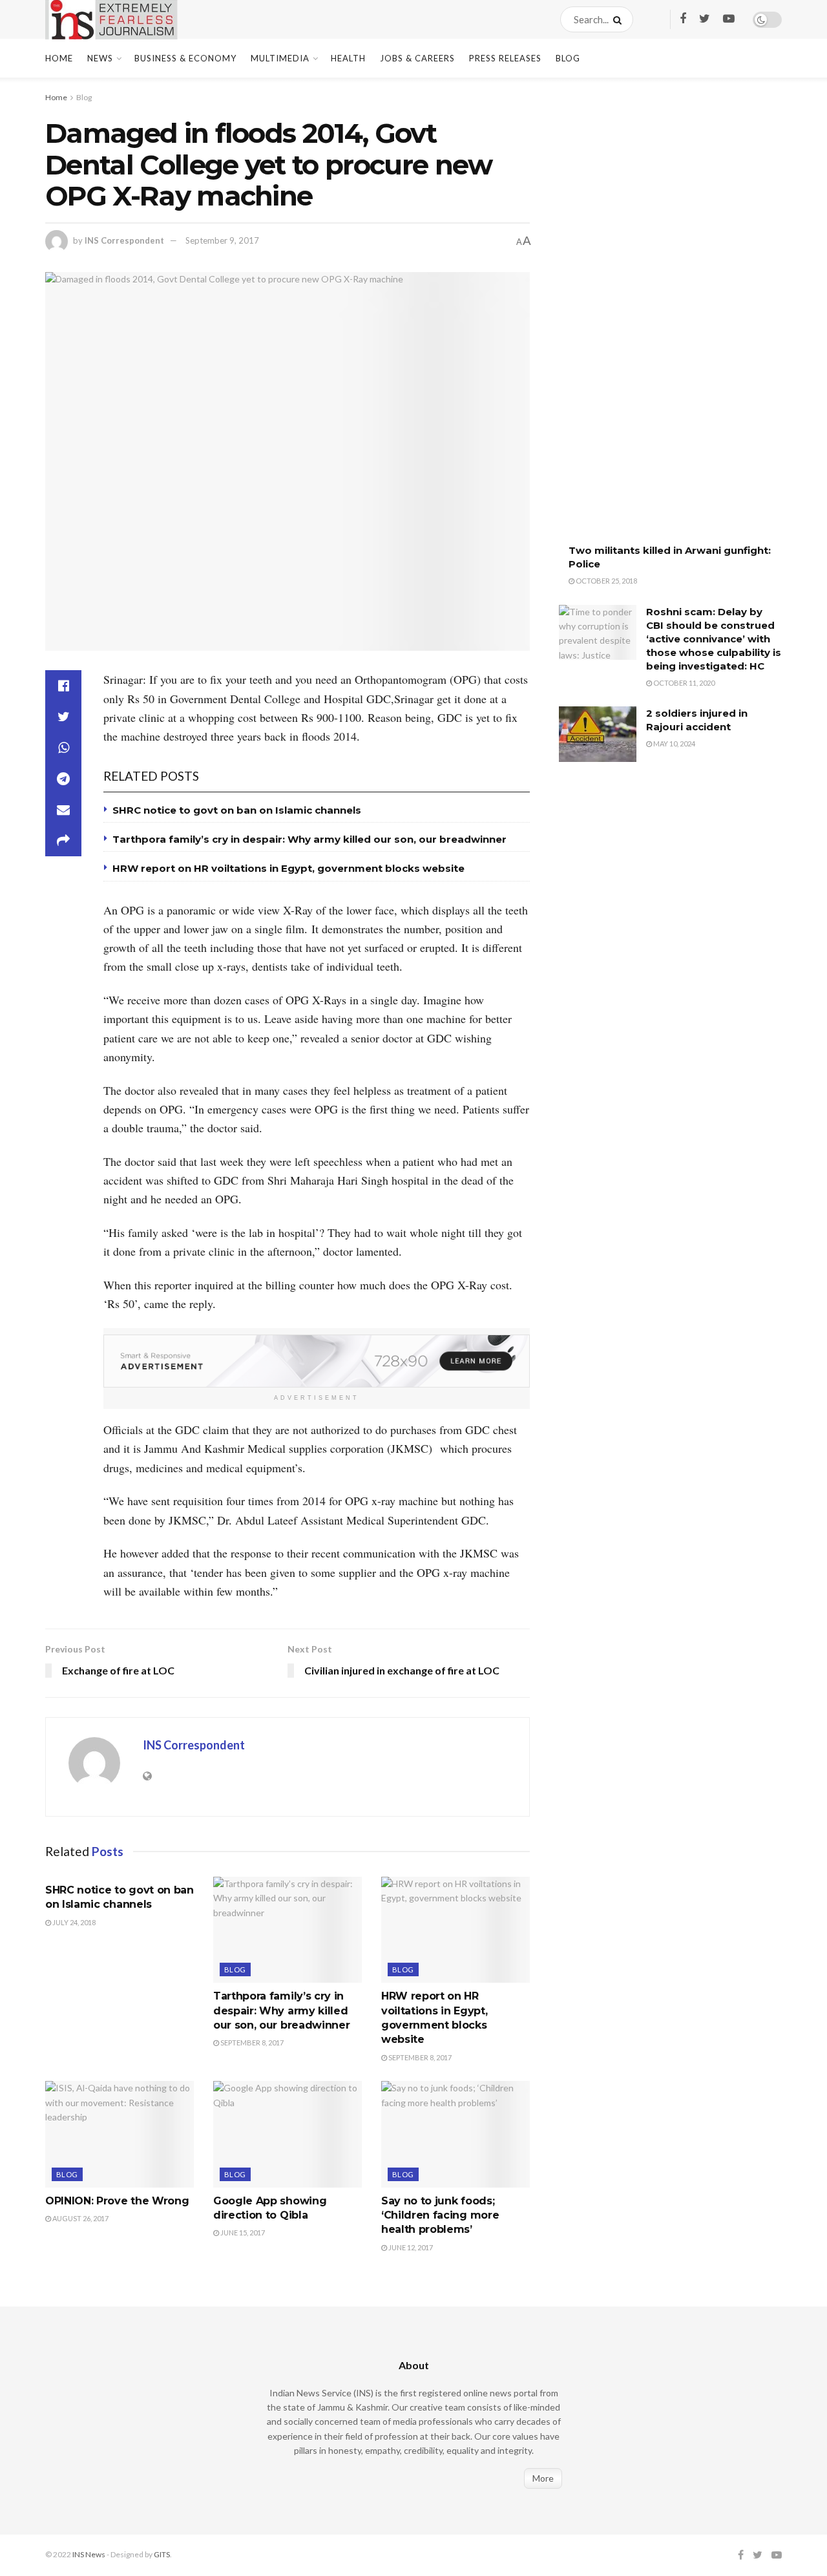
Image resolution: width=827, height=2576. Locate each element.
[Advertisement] (656, 320)
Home (59, 58)
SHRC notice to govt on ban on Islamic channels (237, 810)
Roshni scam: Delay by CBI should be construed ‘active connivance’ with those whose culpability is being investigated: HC (714, 639)
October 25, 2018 (606, 581)
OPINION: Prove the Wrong (117, 2201)
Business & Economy (185, 58)
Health (348, 58)
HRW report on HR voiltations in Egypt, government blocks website (288, 868)
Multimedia (280, 58)
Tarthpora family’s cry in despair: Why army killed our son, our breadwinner (309, 839)
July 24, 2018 (73, 1922)
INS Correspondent (124, 240)
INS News (89, 2554)
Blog (568, 58)
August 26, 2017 (80, 2218)
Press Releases (505, 58)
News (100, 58)
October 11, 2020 (683, 683)
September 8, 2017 (251, 2043)
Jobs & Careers (417, 58)
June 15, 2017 (242, 2233)
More (543, 2478)
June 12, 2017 (410, 2247)
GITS (162, 2554)
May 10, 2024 (674, 744)
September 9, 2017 (222, 240)
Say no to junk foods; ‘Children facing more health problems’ (440, 2215)
